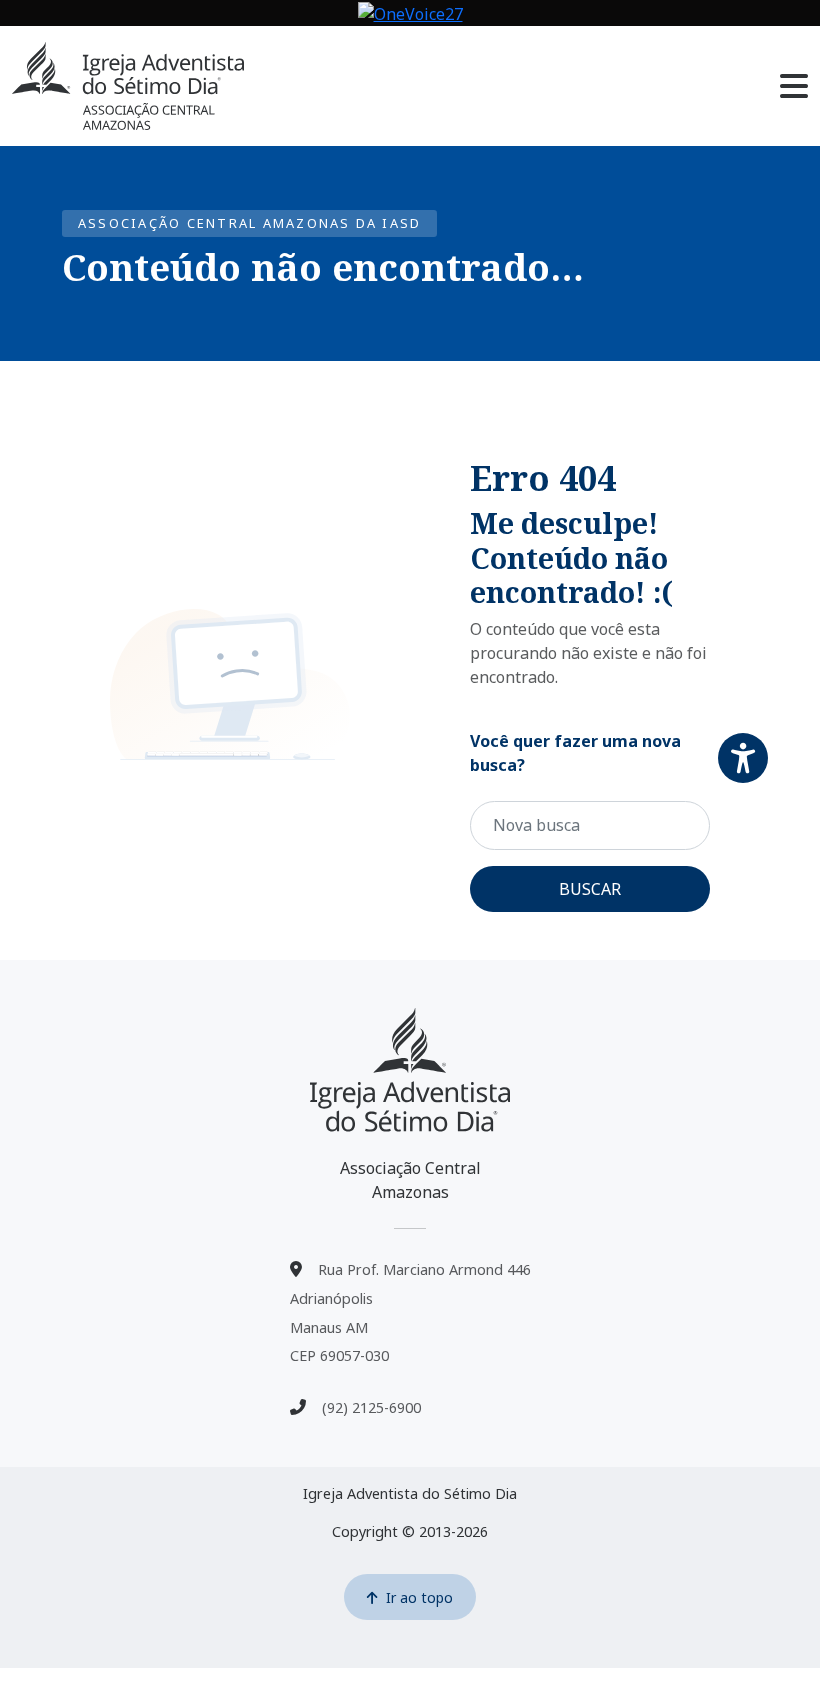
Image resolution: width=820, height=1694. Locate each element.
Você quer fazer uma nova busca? (575, 753)
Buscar (590, 889)
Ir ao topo (419, 1597)
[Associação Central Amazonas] (410, 1070)
